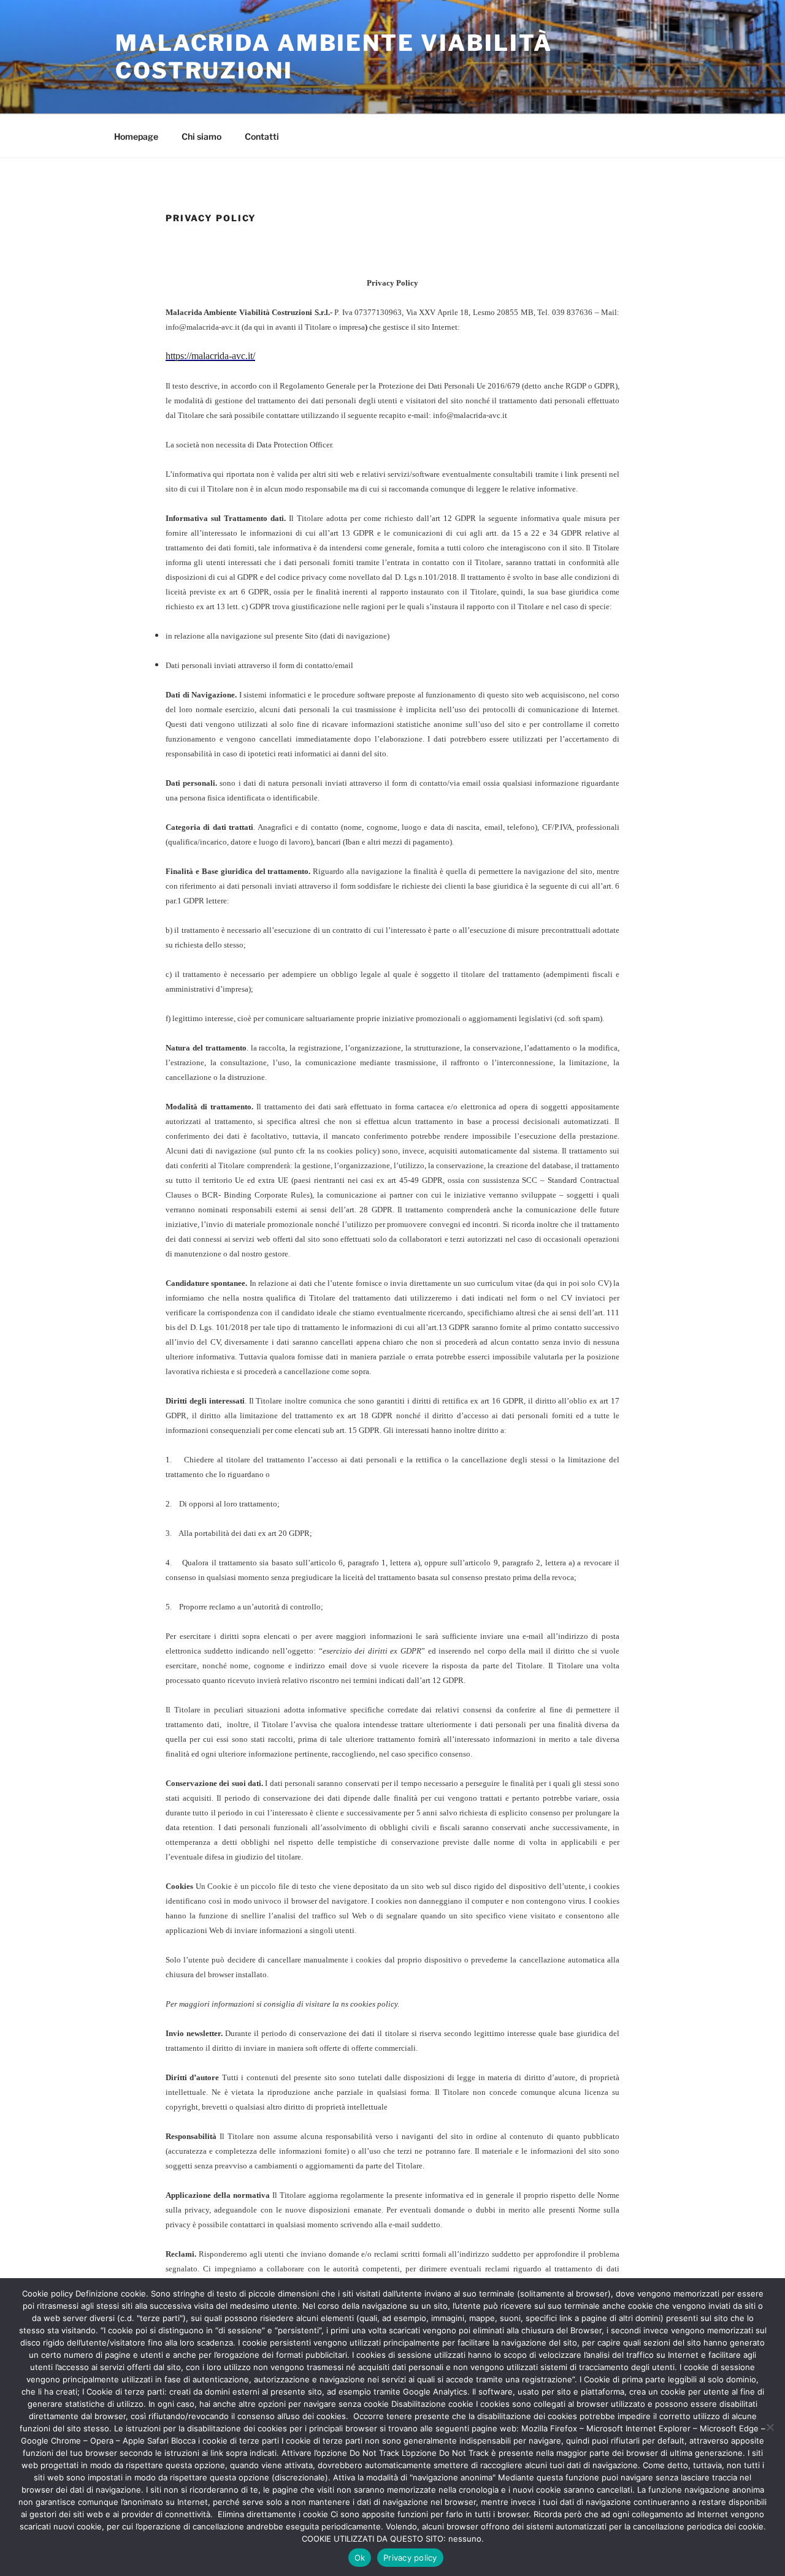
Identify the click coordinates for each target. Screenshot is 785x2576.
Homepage (136, 136)
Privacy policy (410, 2558)
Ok (360, 2558)
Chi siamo (201, 136)
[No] (770, 2427)
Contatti (262, 136)
